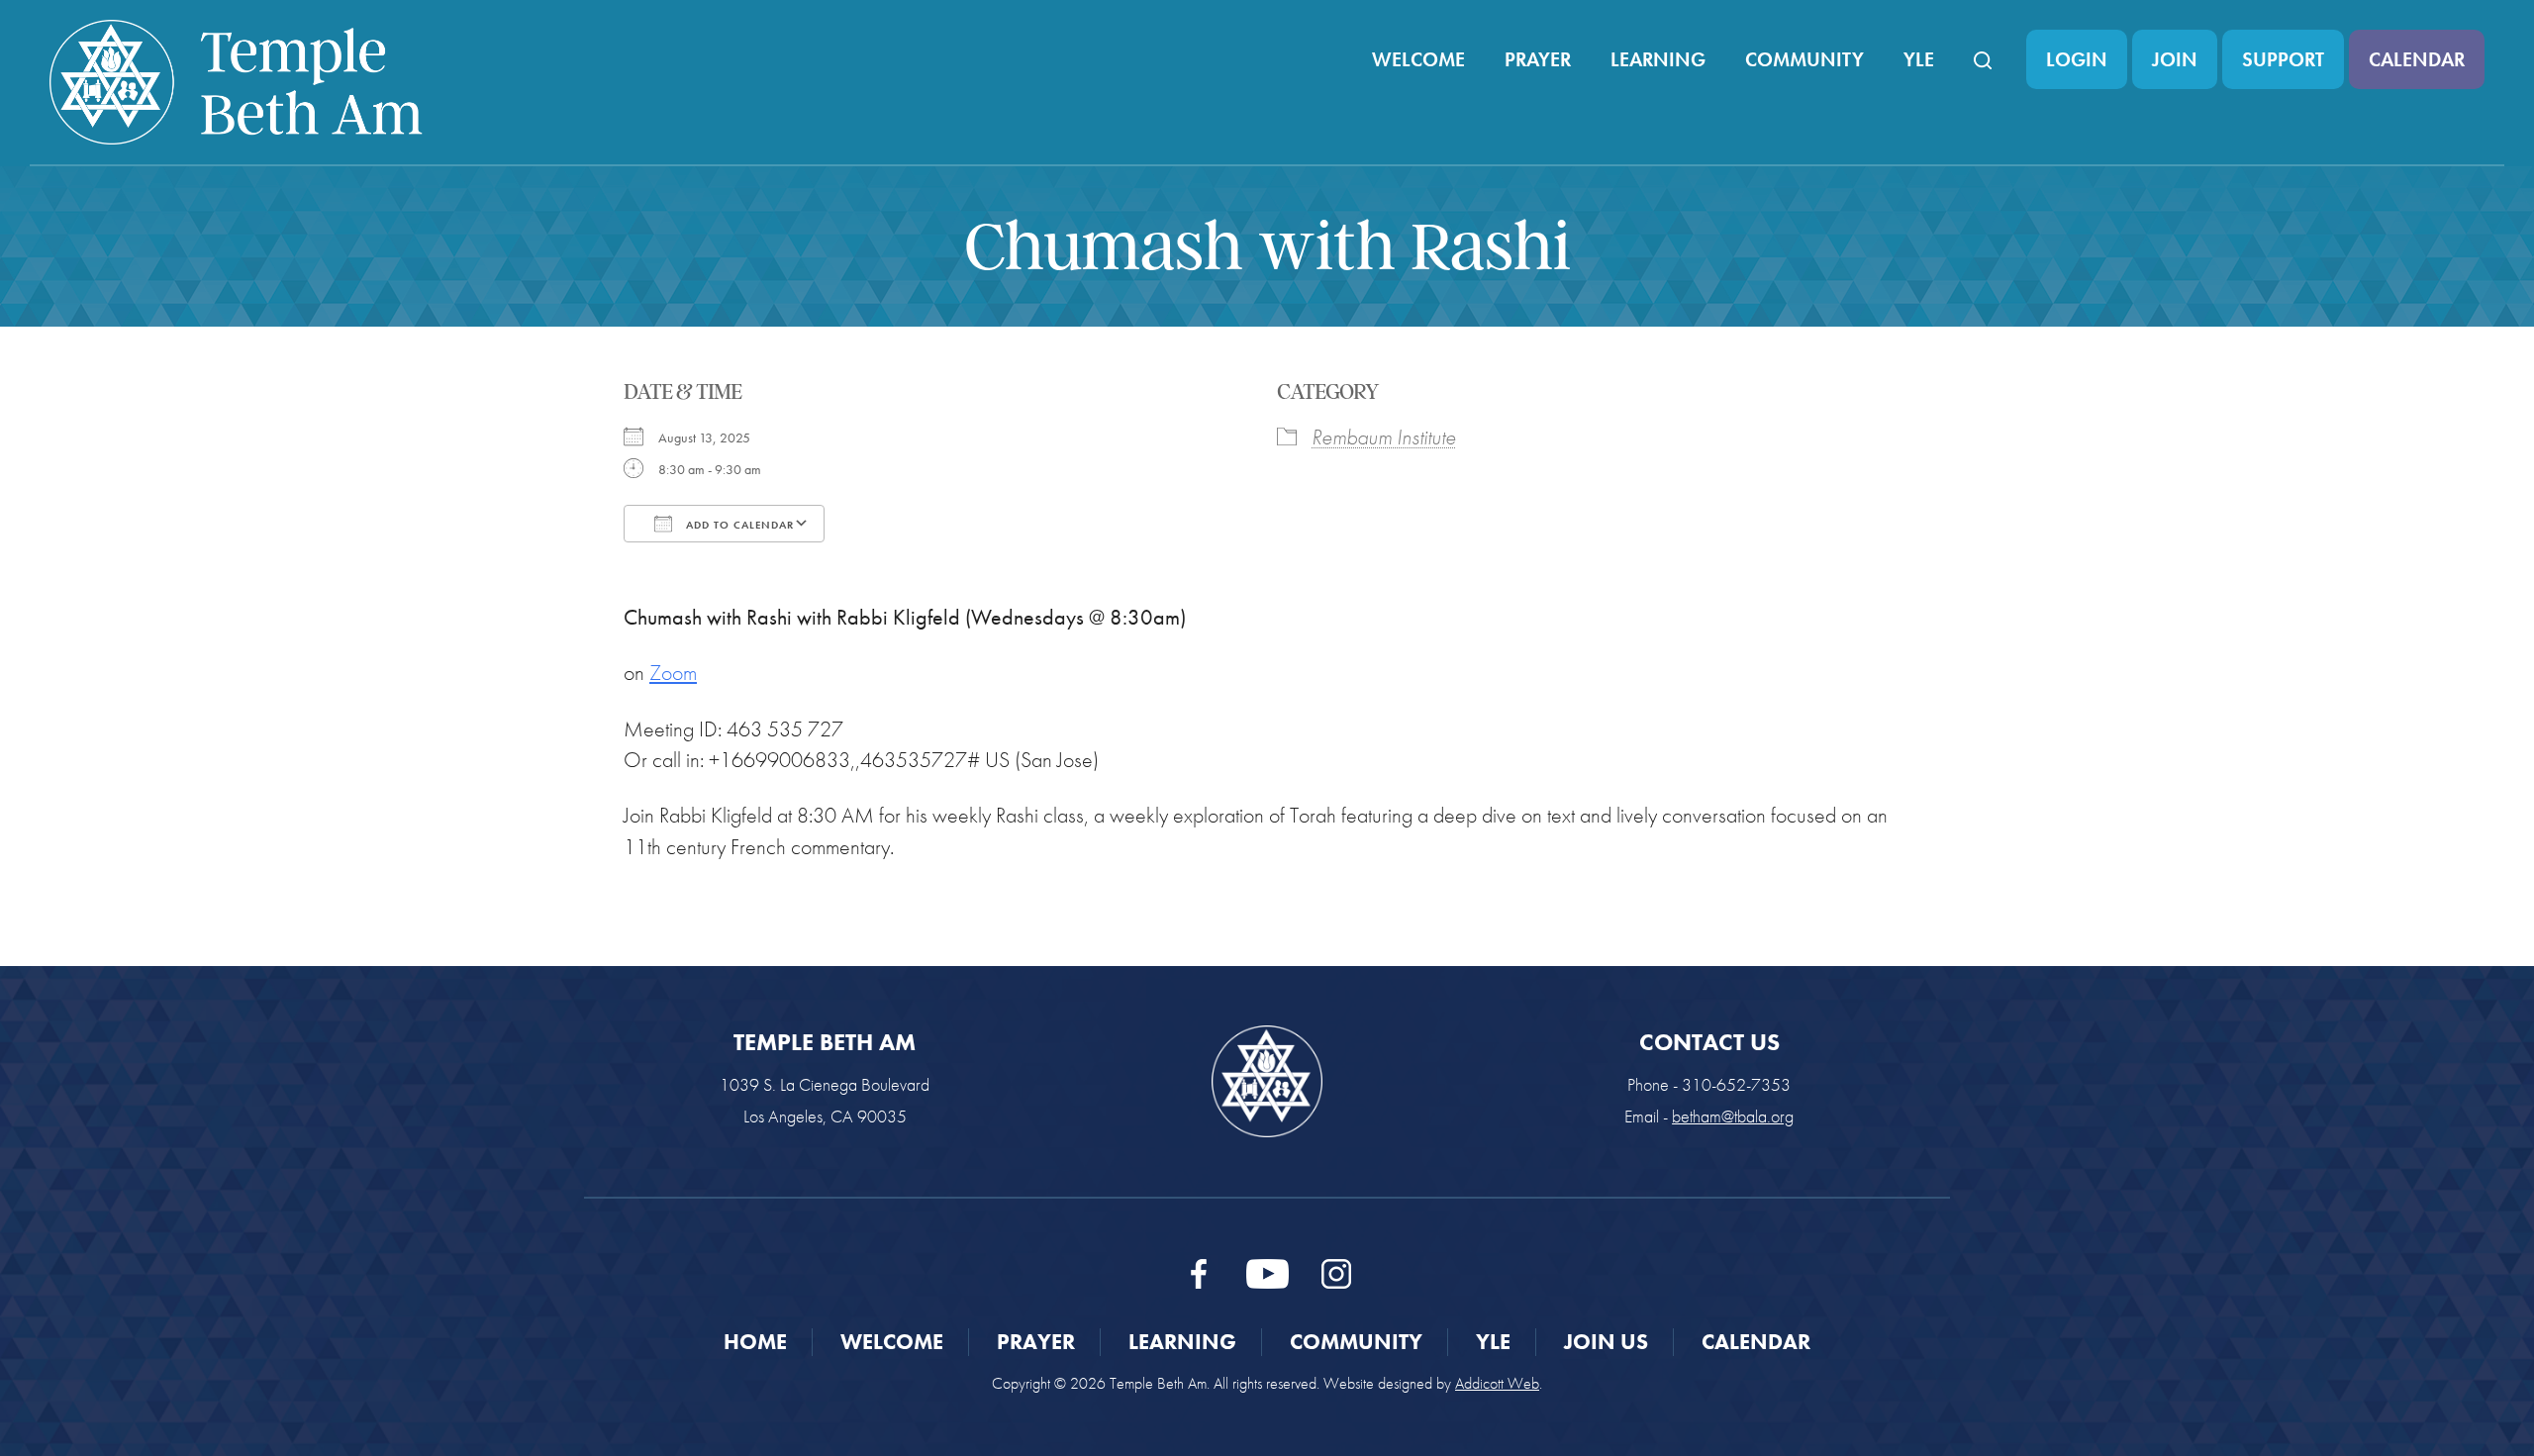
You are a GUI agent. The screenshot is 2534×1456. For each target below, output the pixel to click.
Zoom (673, 673)
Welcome (1418, 59)
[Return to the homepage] (236, 82)
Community (1804, 59)
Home (755, 1342)
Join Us (1606, 1342)
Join (2175, 59)
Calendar (2417, 59)
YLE (1919, 59)
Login (2077, 59)
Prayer (1538, 59)
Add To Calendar (738, 525)
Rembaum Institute (1384, 437)
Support (2283, 59)
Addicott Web (1497, 1383)
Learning (1658, 59)
